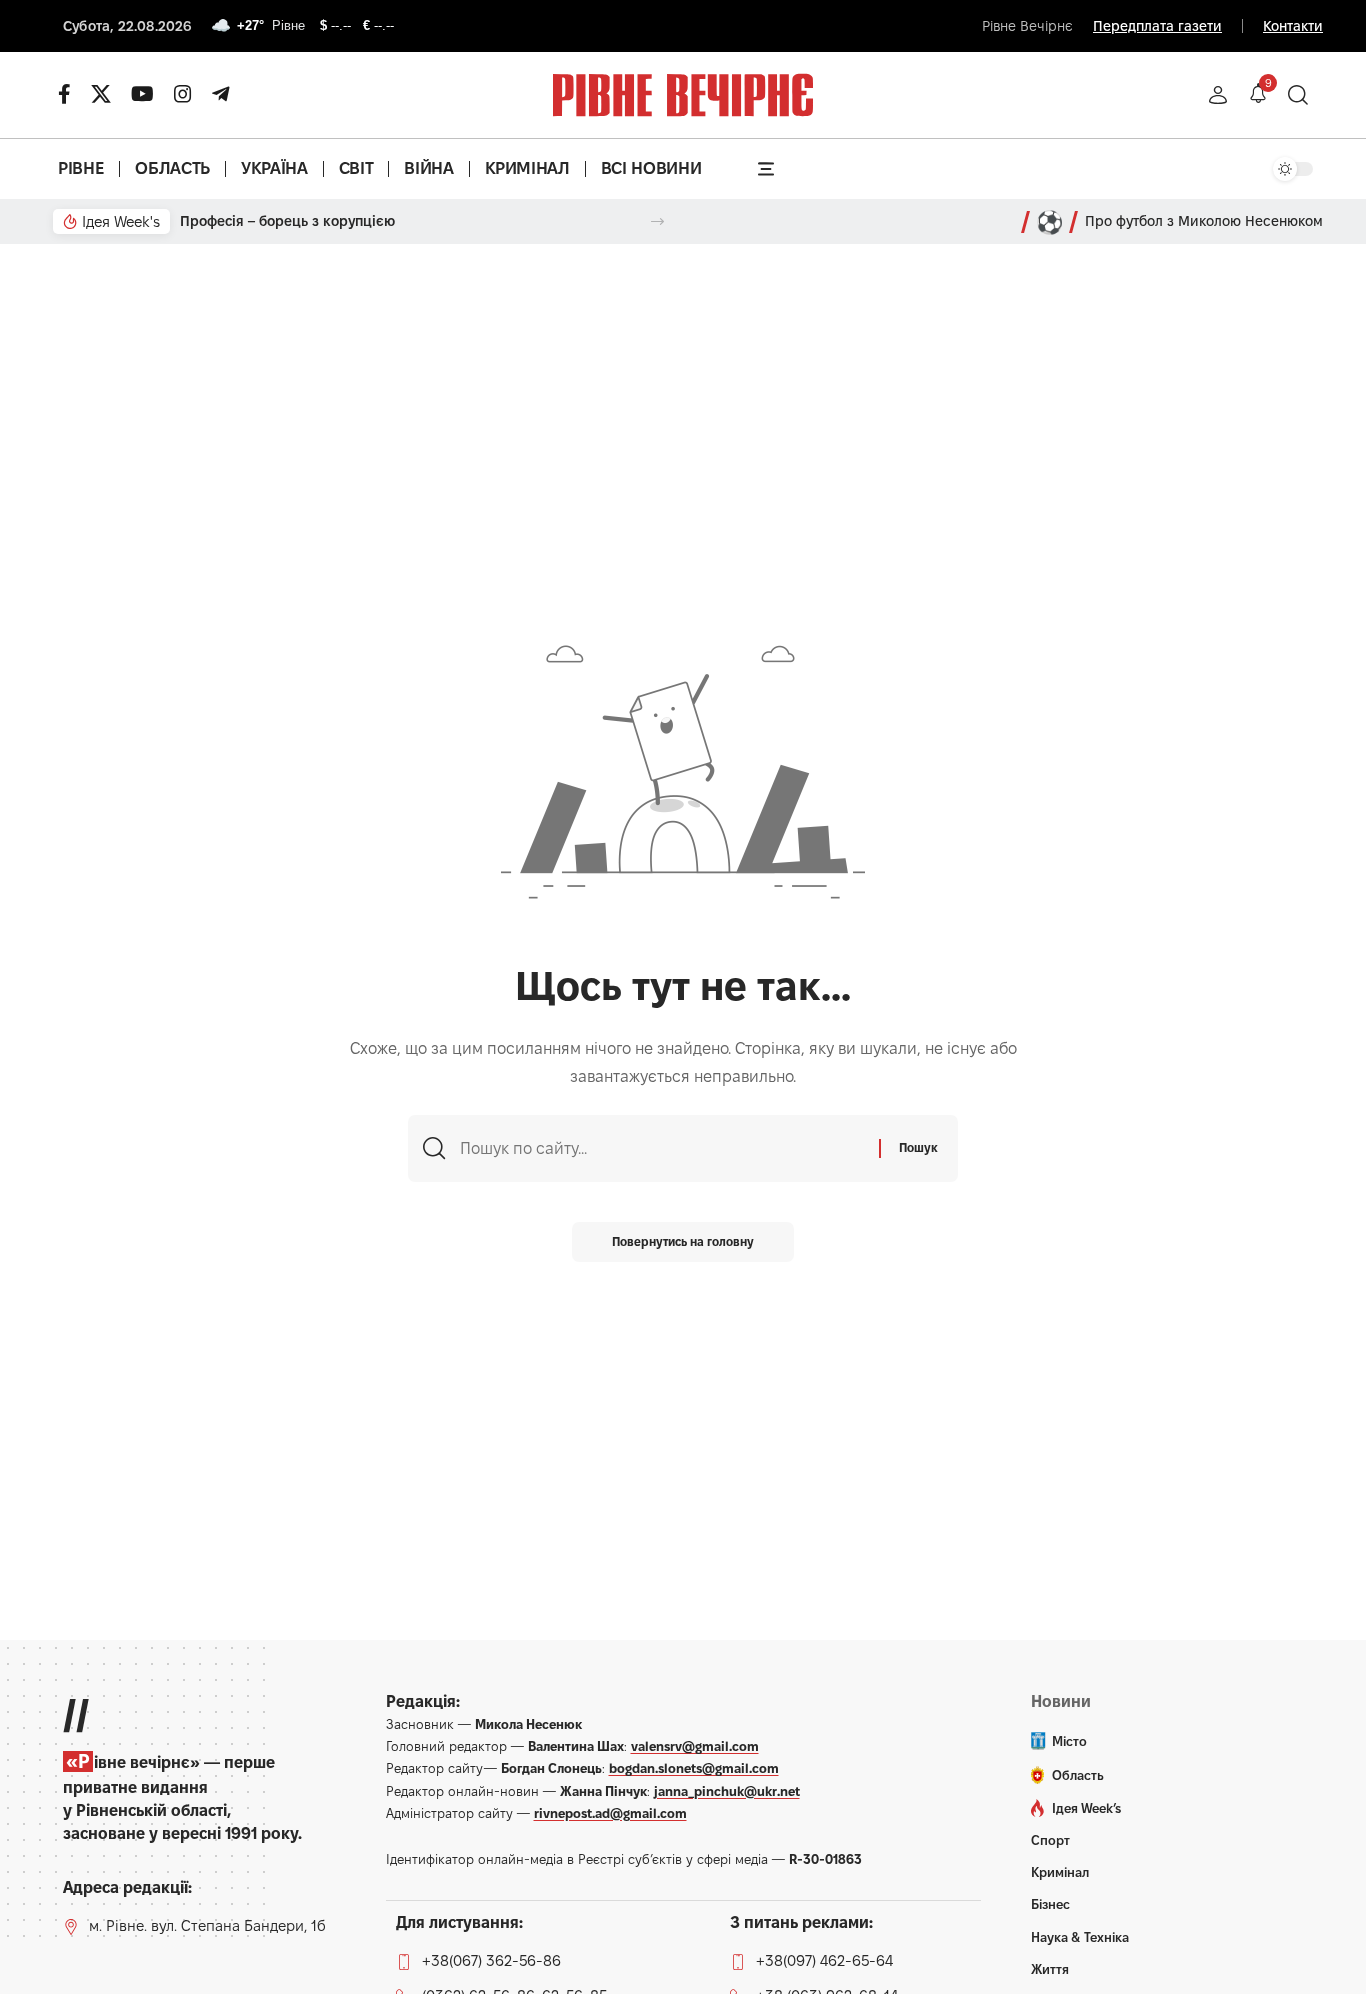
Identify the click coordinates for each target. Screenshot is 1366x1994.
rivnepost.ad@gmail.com (610, 1813)
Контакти (1293, 26)
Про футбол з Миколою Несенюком (1204, 221)
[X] (101, 94)
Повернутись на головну (683, 1241)
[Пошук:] (662, 1148)
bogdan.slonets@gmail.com (694, 1768)
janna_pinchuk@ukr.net (727, 1791)
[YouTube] (142, 94)
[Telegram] (221, 94)
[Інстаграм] (183, 94)
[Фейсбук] (64, 94)
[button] (1218, 95)
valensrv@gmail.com (695, 1746)
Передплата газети (1157, 26)
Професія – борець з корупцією (287, 221)
